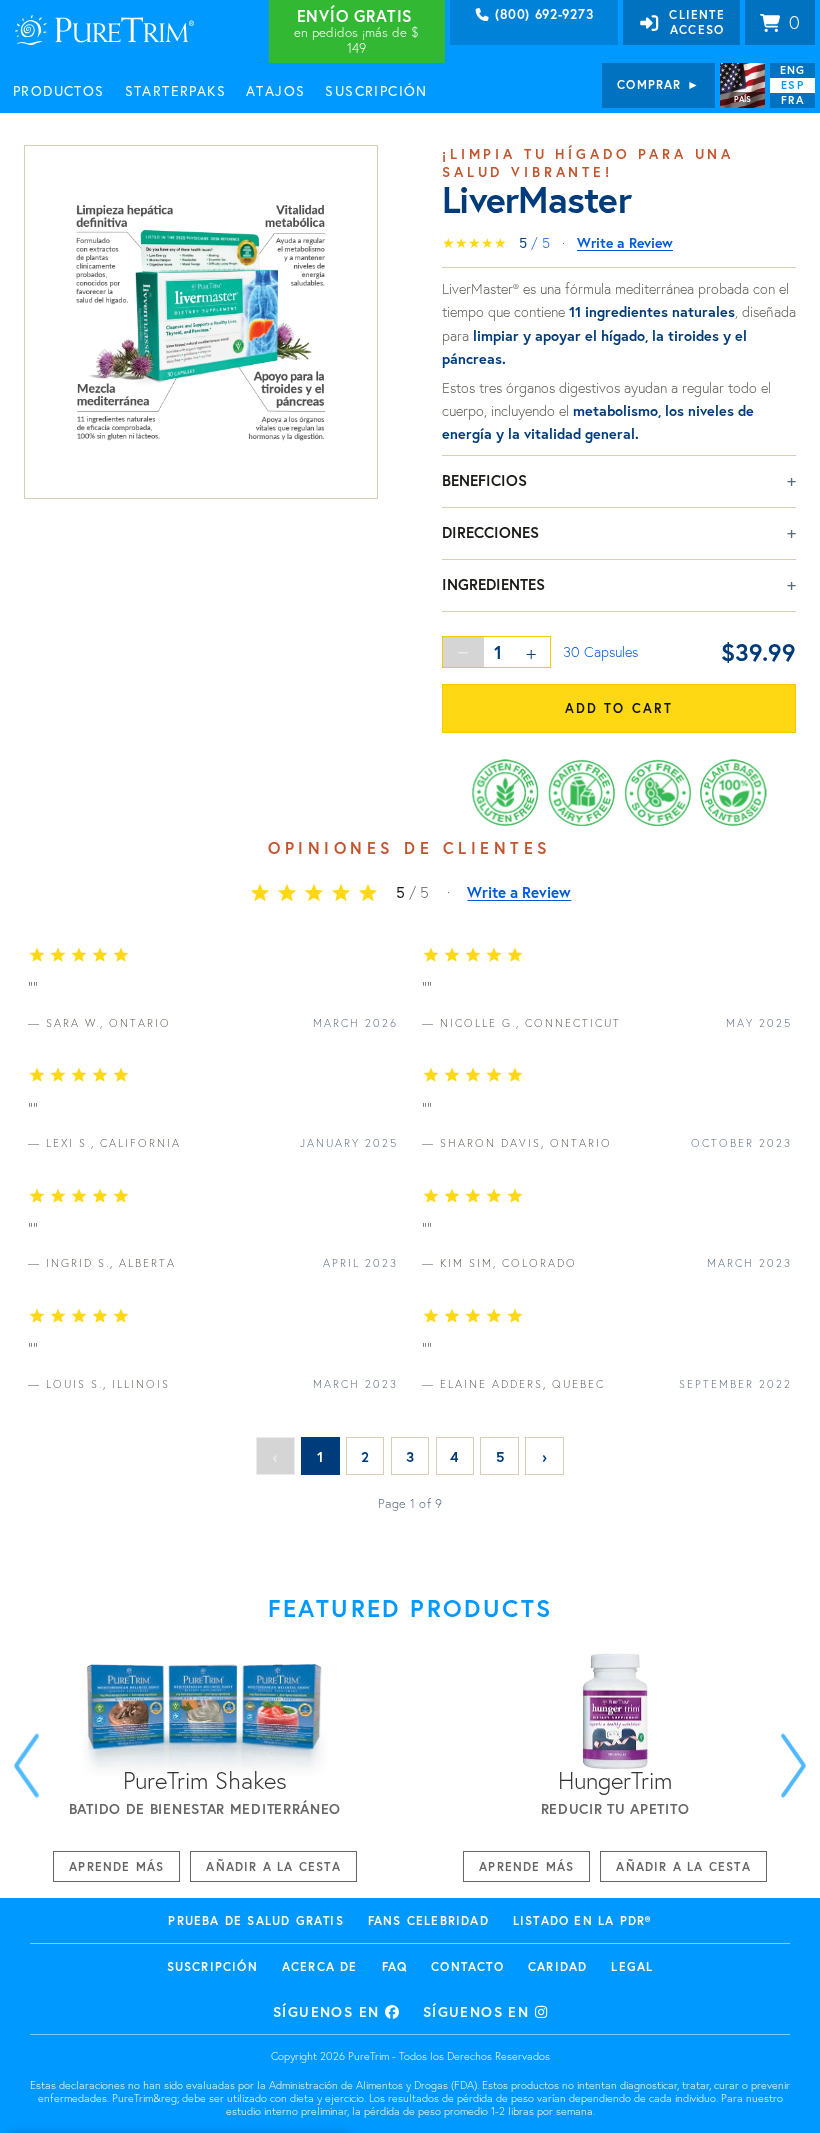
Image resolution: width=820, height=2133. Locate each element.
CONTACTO (467, 1966)
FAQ (395, 1966)
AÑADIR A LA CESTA (273, 1866)
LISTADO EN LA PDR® (582, 1920)
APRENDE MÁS (116, 1866)
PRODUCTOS (59, 90)
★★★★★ (474, 243)
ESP (792, 85)
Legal (632, 1966)
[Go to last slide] (26, 1765)
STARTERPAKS (175, 90)
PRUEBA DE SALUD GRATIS (255, 1920)
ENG (792, 70)
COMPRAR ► (658, 84)
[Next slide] (793, 1765)
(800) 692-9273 (542, 15)
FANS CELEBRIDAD (428, 1920)
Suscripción (212, 1966)
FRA (792, 100)
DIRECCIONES (490, 532)
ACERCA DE (320, 1966)
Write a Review (625, 242)
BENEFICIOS (484, 480)
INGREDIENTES (493, 584)
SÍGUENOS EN (329, 2011)
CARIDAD (557, 1966)
